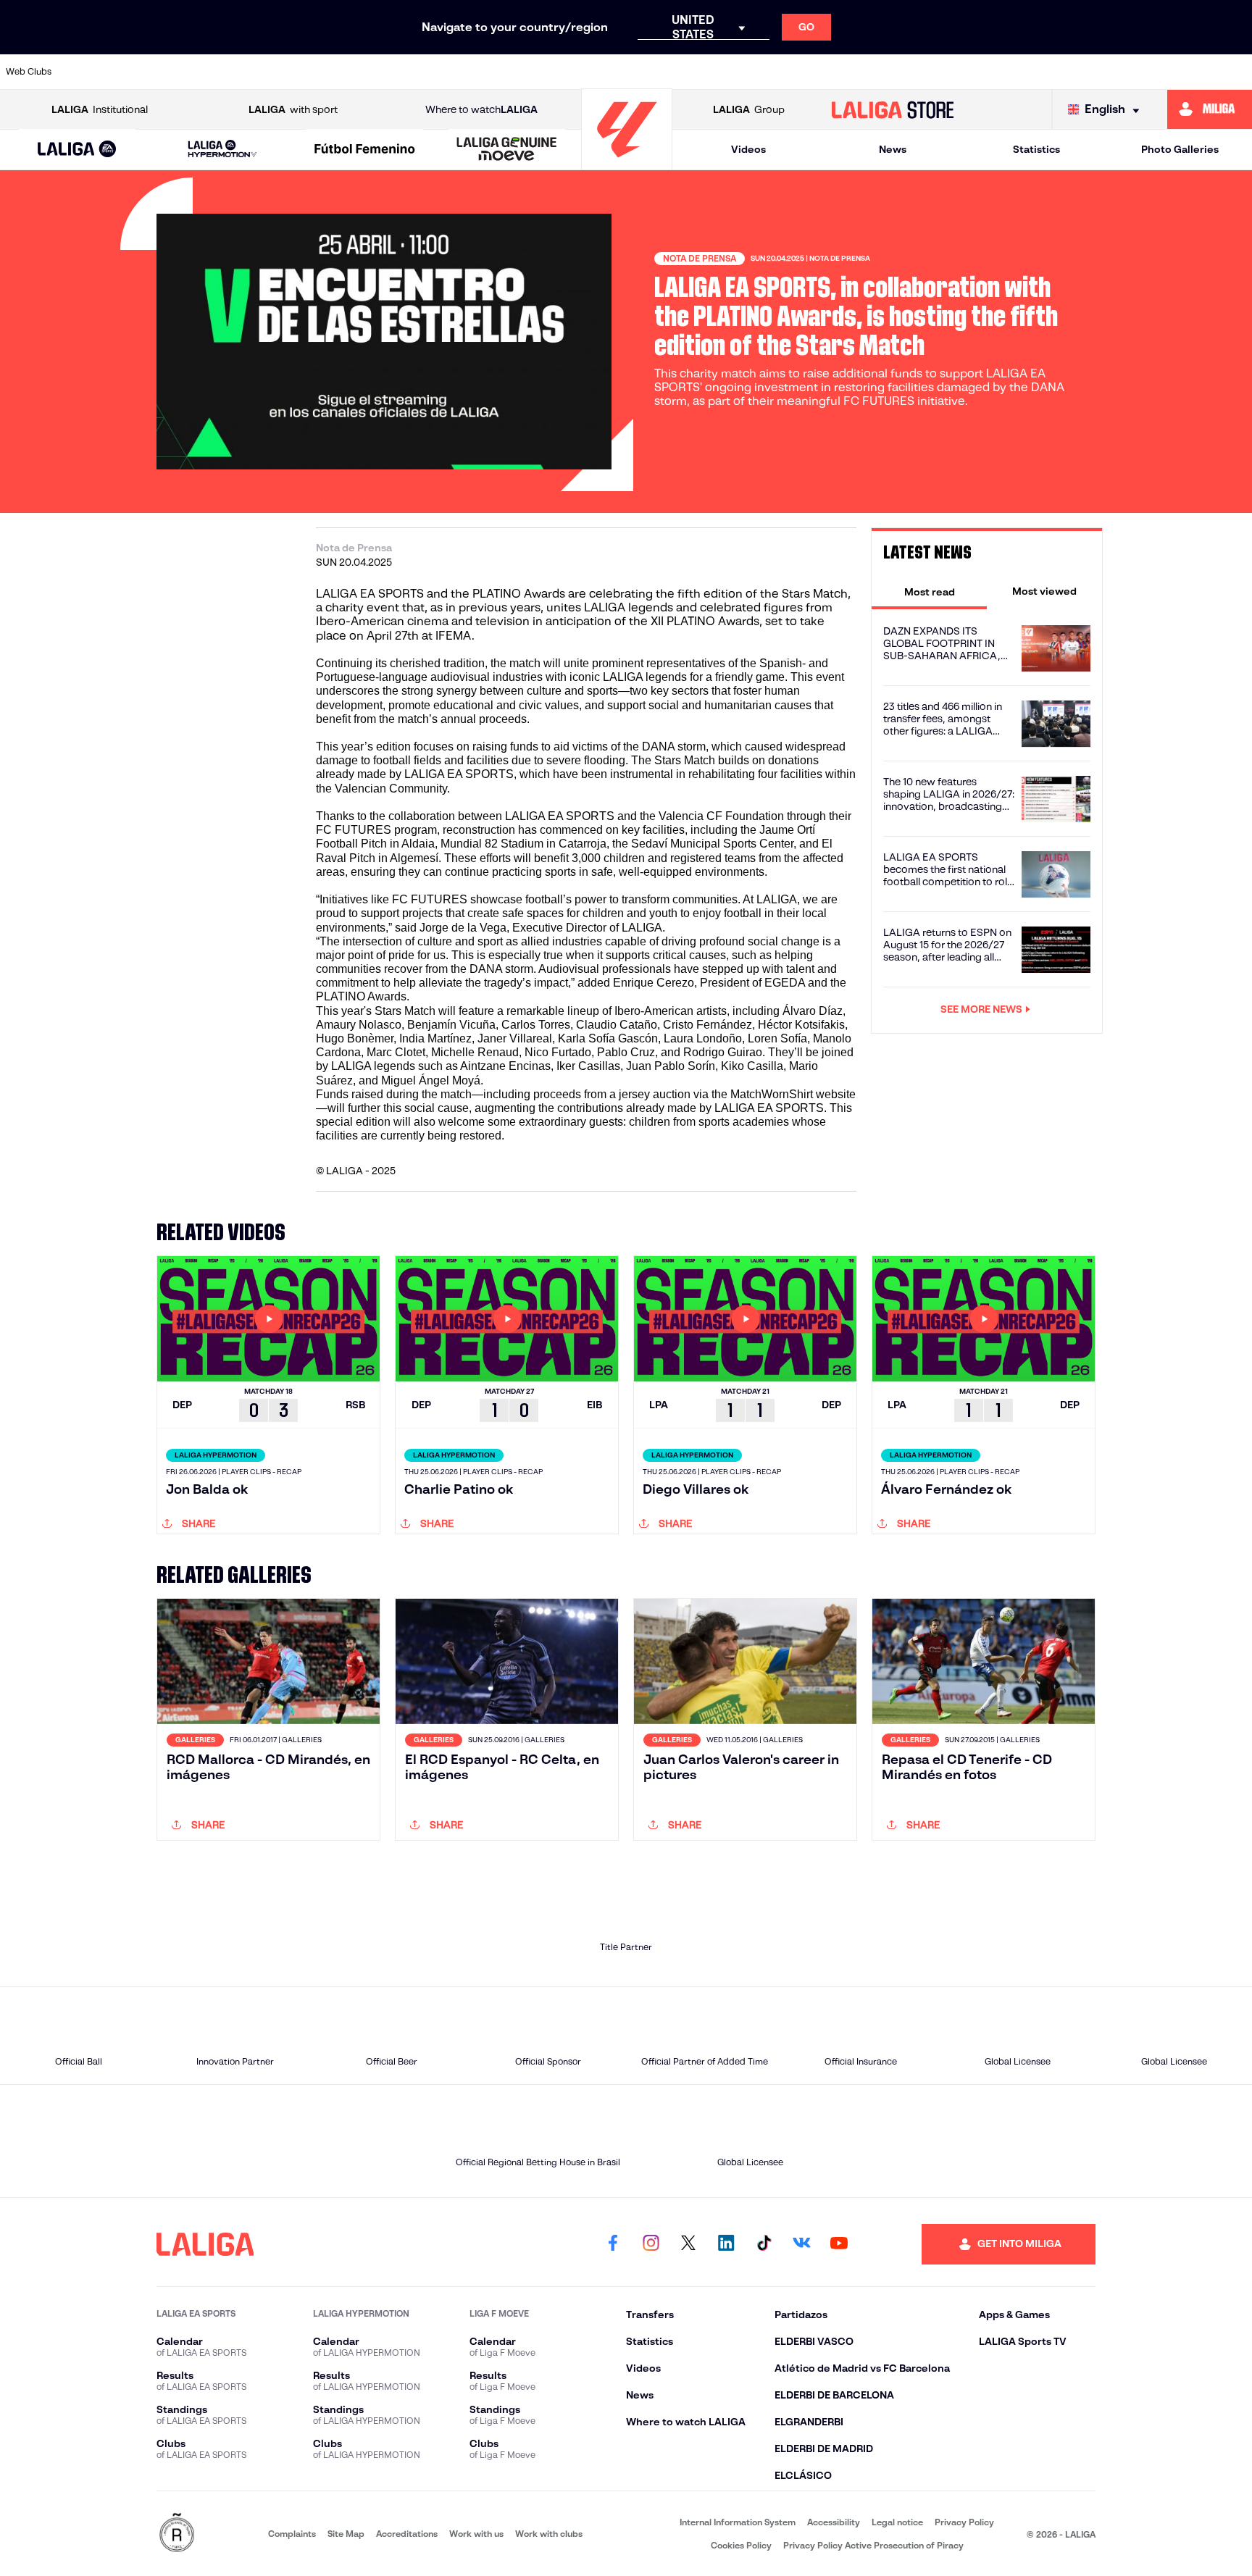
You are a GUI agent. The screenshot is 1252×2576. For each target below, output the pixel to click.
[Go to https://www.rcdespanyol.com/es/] (877, 72)
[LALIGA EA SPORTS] (77, 150)
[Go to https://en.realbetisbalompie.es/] (937, 72)
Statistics (1036, 149)
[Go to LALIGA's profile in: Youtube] (839, 2244)
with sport (293, 109)
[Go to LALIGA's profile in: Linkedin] (726, 2244)
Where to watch (481, 109)
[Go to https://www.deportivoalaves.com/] (339, 72)
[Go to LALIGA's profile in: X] (688, 2244)
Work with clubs (549, 2534)
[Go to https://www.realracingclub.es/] (698, 72)
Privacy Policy (964, 2522)
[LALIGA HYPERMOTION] (222, 150)
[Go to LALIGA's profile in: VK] (801, 2244)
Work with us (476, 2534)
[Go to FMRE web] (177, 2534)
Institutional (100, 109)
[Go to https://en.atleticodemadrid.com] (160, 72)
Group (749, 109)
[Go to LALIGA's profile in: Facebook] (613, 2244)
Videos (748, 149)
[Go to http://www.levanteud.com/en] (578, 72)
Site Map (346, 2534)
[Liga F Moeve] (365, 150)
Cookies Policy (741, 2545)
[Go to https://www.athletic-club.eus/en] (100, 72)
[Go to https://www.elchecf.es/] (399, 72)
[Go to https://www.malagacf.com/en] (638, 72)
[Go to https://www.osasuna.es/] (220, 72)
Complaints (292, 2534)
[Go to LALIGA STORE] (893, 109)
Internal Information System (738, 2522)
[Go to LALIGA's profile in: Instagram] (651, 2244)
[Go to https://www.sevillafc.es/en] (1116, 72)
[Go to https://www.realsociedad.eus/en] (1056, 72)
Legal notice (897, 2522)
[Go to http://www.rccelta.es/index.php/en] (280, 72)
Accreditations (407, 2534)
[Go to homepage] (627, 163)
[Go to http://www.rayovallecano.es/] (757, 72)
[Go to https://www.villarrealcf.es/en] (1235, 72)
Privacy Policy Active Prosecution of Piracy (873, 2545)
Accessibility (834, 2522)
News (893, 149)
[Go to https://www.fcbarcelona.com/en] (459, 72)
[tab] (929, 591)
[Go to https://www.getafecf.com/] (519, 72)
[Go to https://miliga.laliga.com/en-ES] (1210, 109)
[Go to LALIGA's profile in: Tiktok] (764, 2244)
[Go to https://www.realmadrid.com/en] (996, 72)
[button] (77, 150)
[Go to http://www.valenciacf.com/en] (1176, 72)
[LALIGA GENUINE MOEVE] (507, 150)
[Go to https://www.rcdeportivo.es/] (817, 72)
